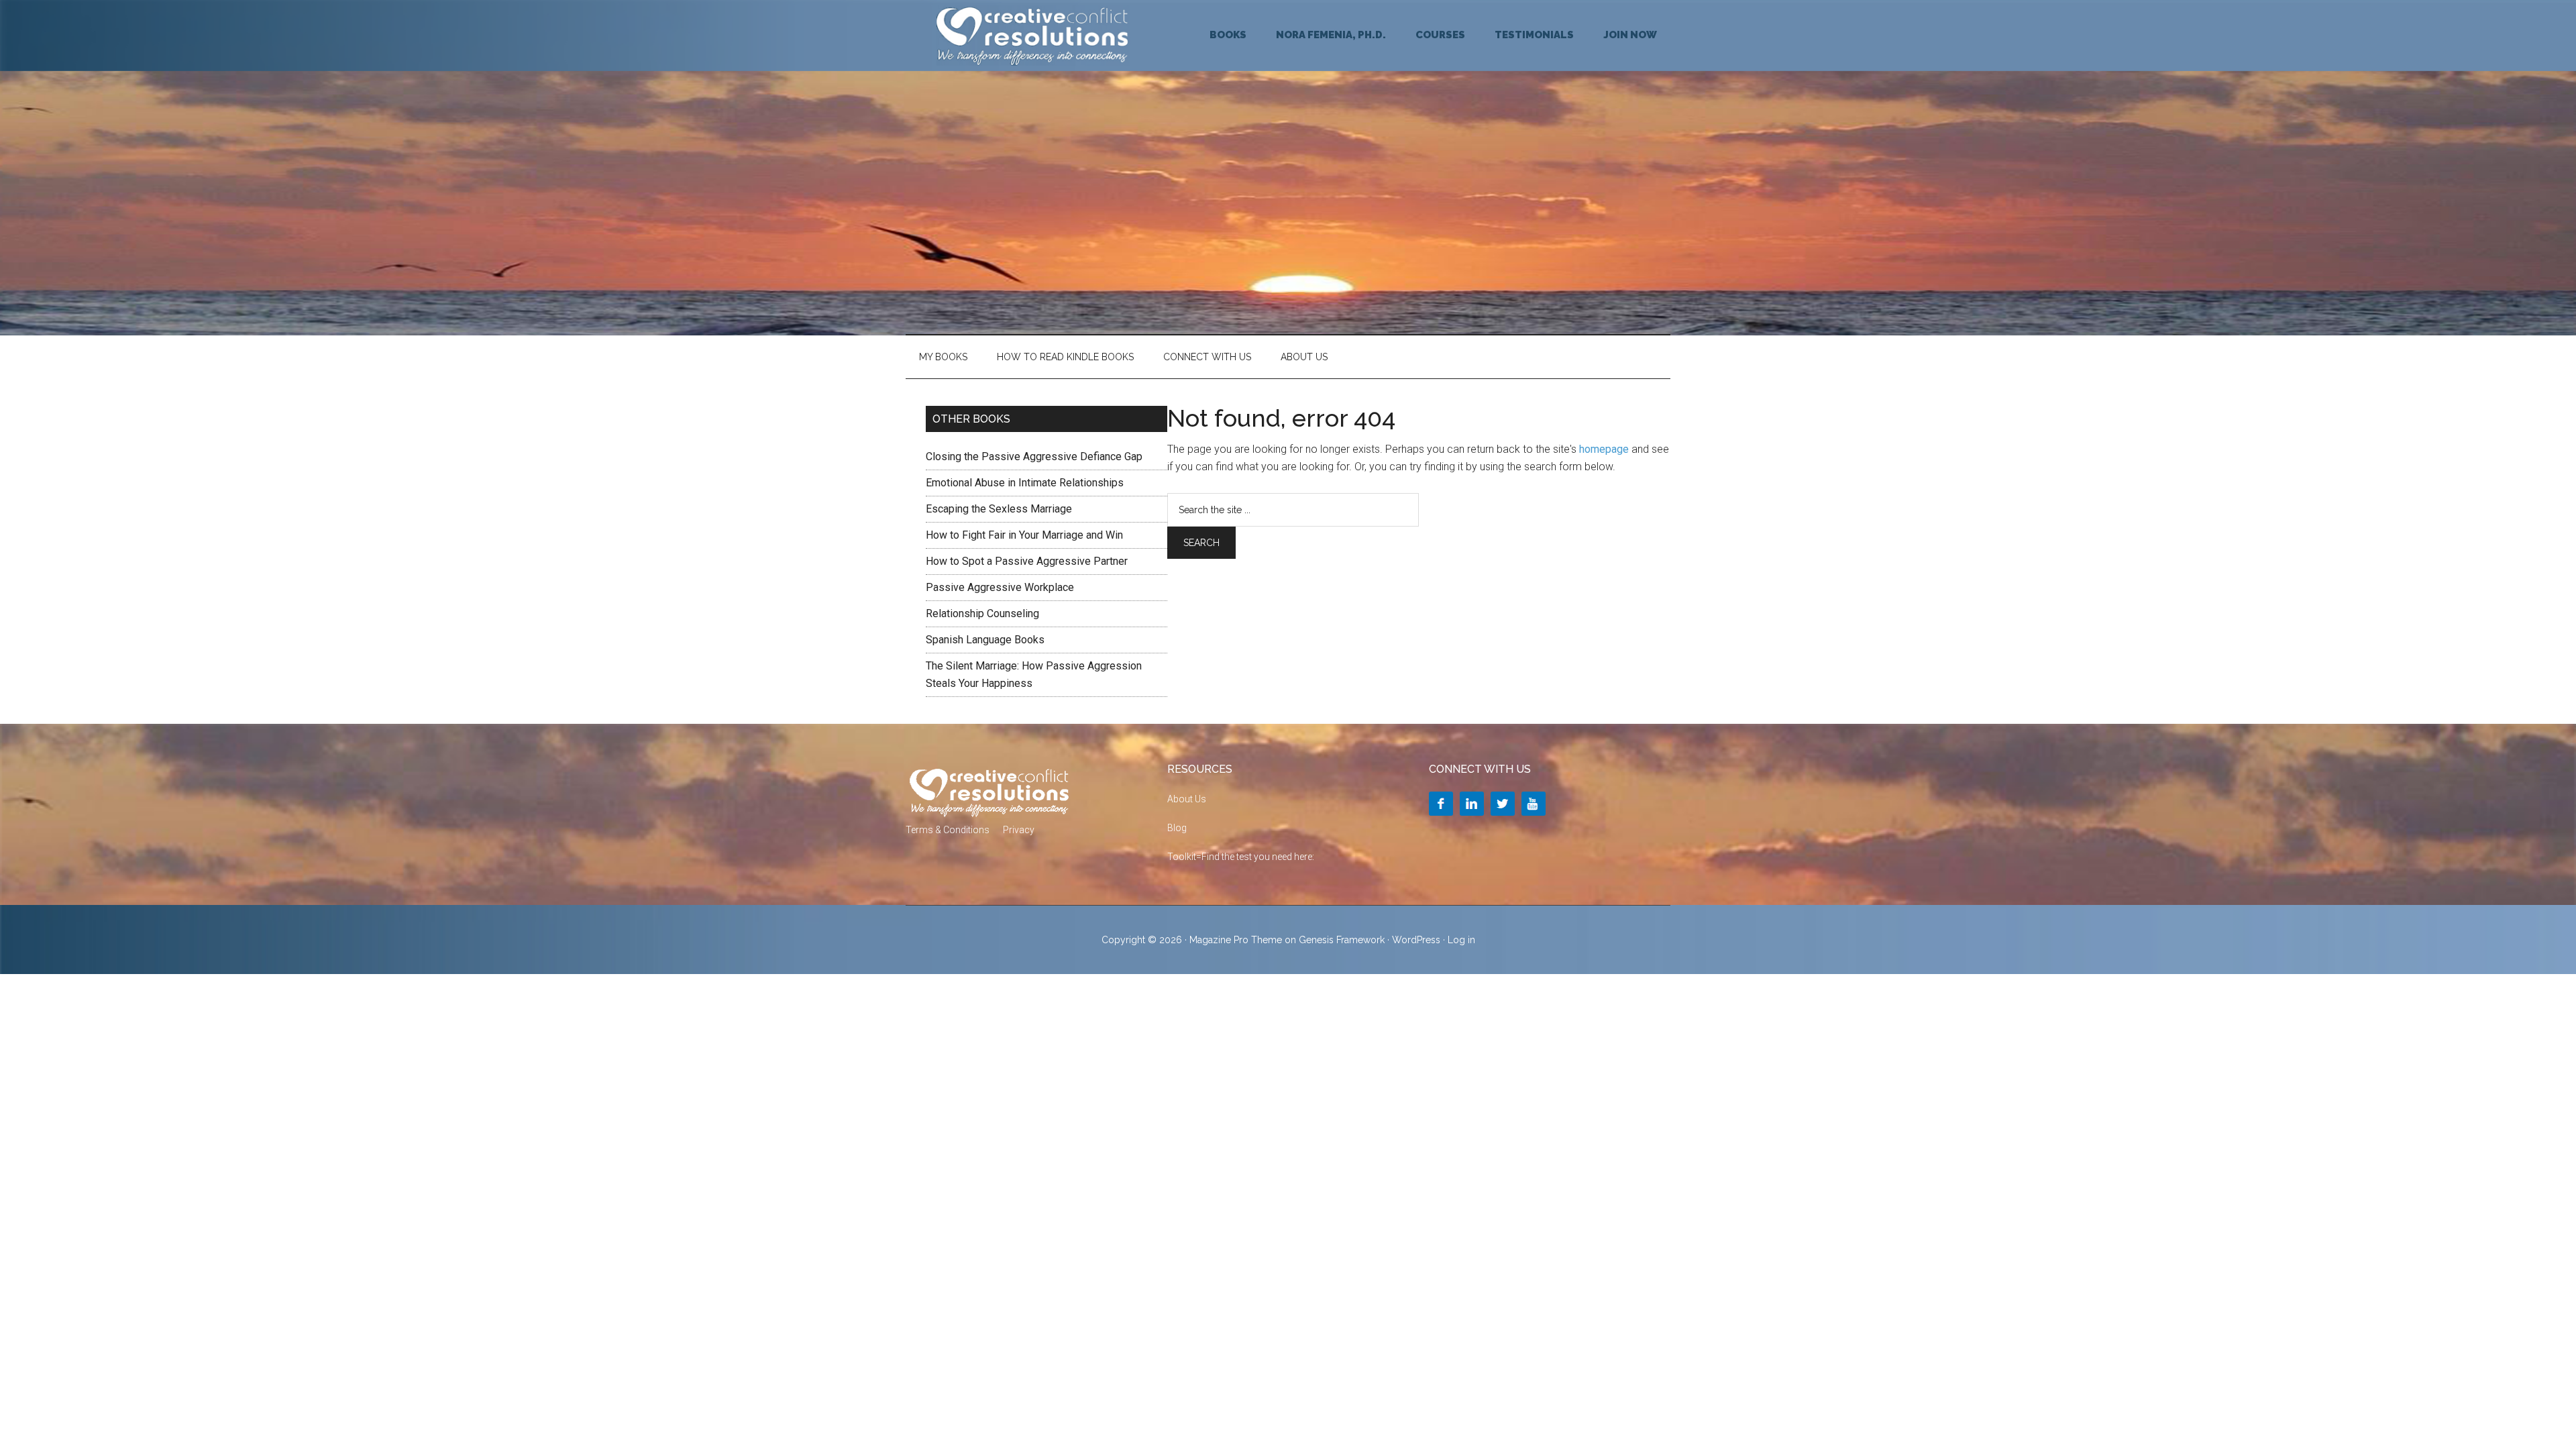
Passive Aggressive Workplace (1000, 587)
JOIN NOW (1630, 35)
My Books (943, 357)
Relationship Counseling (982, 613)
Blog (1177, 828)
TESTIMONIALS (1534, 35)
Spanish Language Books (985, 640)
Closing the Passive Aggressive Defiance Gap (1034, 457)
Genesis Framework (1342, 940)
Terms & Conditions (948, 830)
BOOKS (1228, 35)
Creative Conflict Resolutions (1033, 36)
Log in (1461, 940)
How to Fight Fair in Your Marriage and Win (1024, 535)
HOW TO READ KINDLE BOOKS (1065, 357)
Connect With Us (1207, 357)
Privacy (1019, 830)
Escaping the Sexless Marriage (999, 509)
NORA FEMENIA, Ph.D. (1331, 35)
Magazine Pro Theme (1236, 940)
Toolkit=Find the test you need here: (1241, 857)
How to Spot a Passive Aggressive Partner (1027, 561)
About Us (1304, 357)
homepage (1604, 449)
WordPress (1416, 940)
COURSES (1440, 35)
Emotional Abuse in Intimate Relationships (1025, 483)
